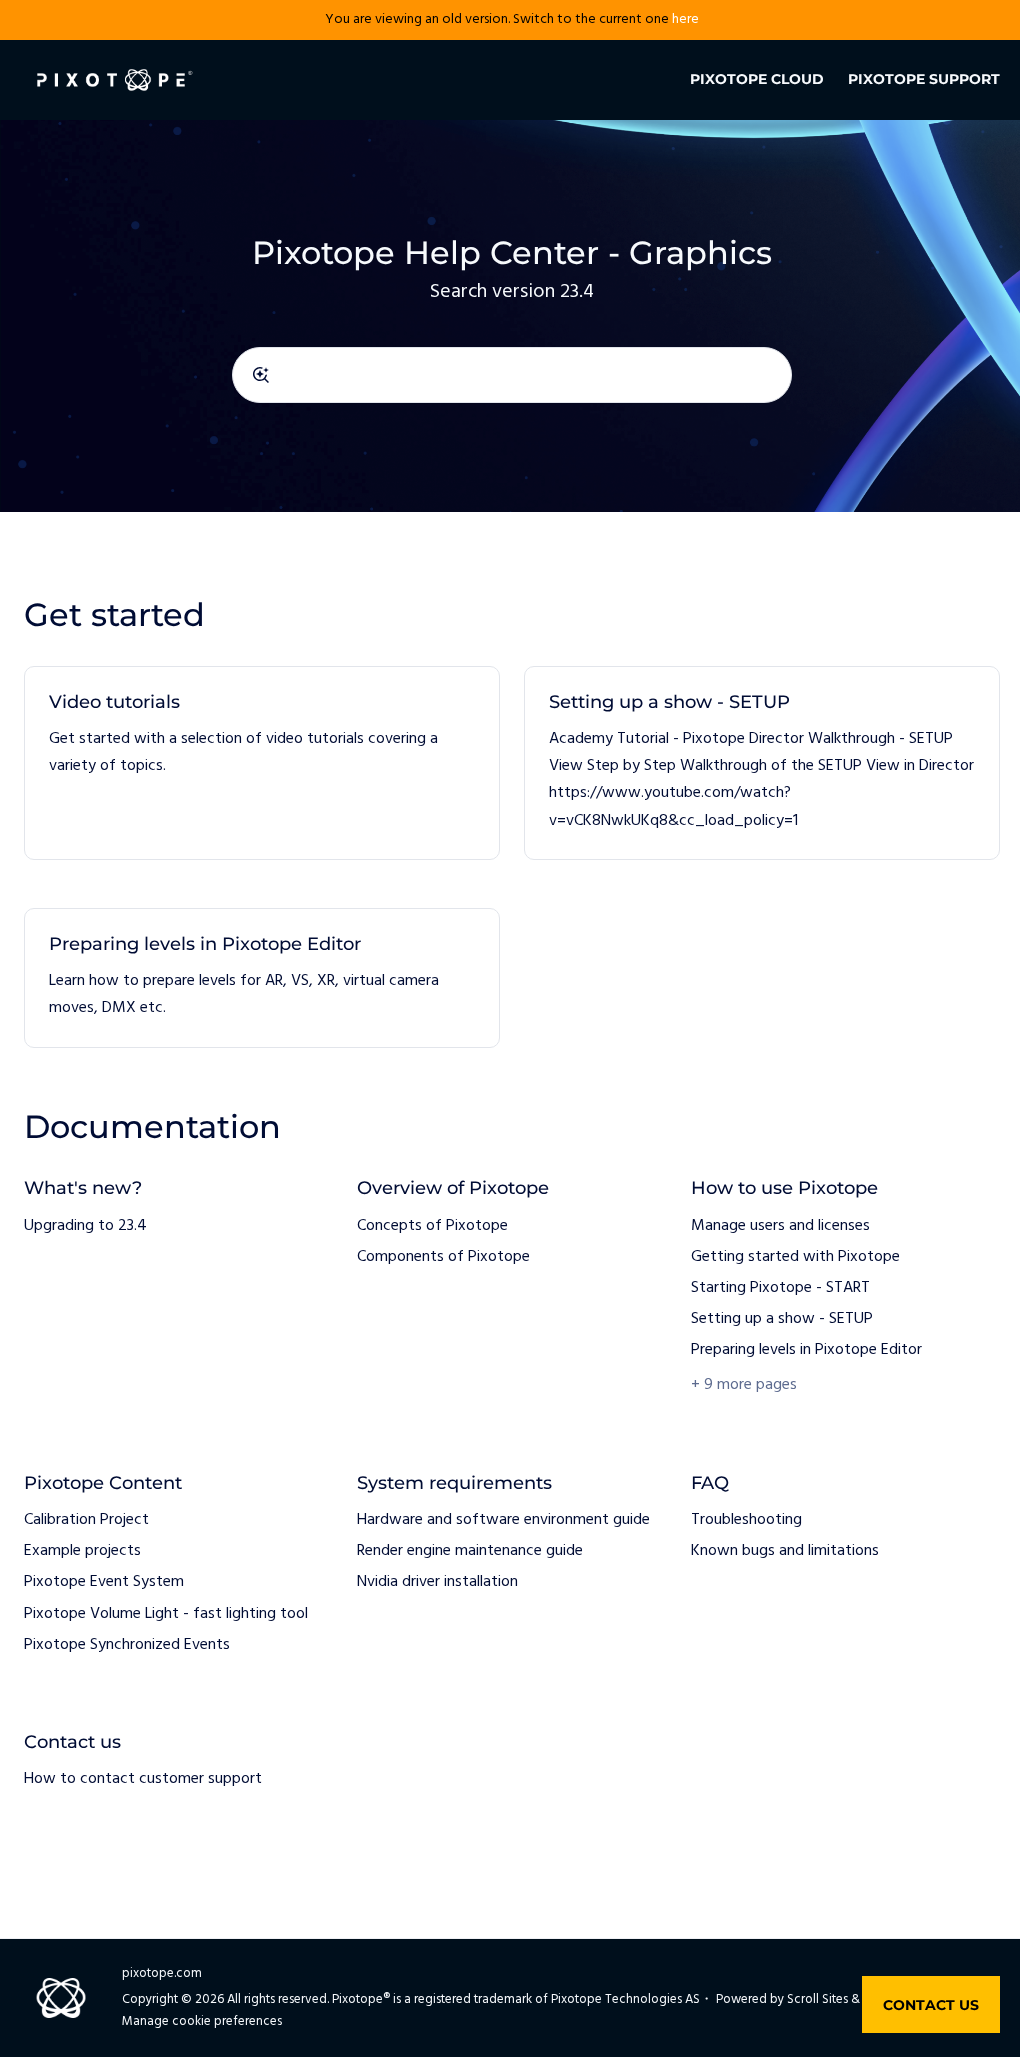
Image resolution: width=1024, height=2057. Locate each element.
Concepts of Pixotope (432, 1226)
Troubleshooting (746, 1520)
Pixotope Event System (104, 1582)
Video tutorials (114, 702)
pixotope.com (162, 1973)
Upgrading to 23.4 (85, 1226)
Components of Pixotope (443, 1257)
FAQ (710, 1483)
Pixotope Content (103, 1483)
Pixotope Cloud (757, 79)
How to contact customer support (143, 1779)
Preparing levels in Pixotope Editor (205, 944)
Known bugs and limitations (785, 1551)
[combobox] (512, 375)
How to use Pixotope (784, 1188)
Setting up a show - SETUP (669, 702)
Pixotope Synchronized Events (127, 1645)
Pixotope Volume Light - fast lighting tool (166, 1614)
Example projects (82, 1551)
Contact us (72, 1742)
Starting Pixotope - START (780, 1288)
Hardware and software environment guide (503, 1520)
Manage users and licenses (780, 1226)
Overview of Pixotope (453, 1188)
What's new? (83, 1188)
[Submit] (261, 375)
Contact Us (931, 2005)
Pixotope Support (924, 79)
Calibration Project (86, 1520)
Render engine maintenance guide (470, 1551)
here (685, 19)
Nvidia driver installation (437, 1582)
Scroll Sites (817, 1999)
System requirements (454, 1483)
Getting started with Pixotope (795, 1257)
